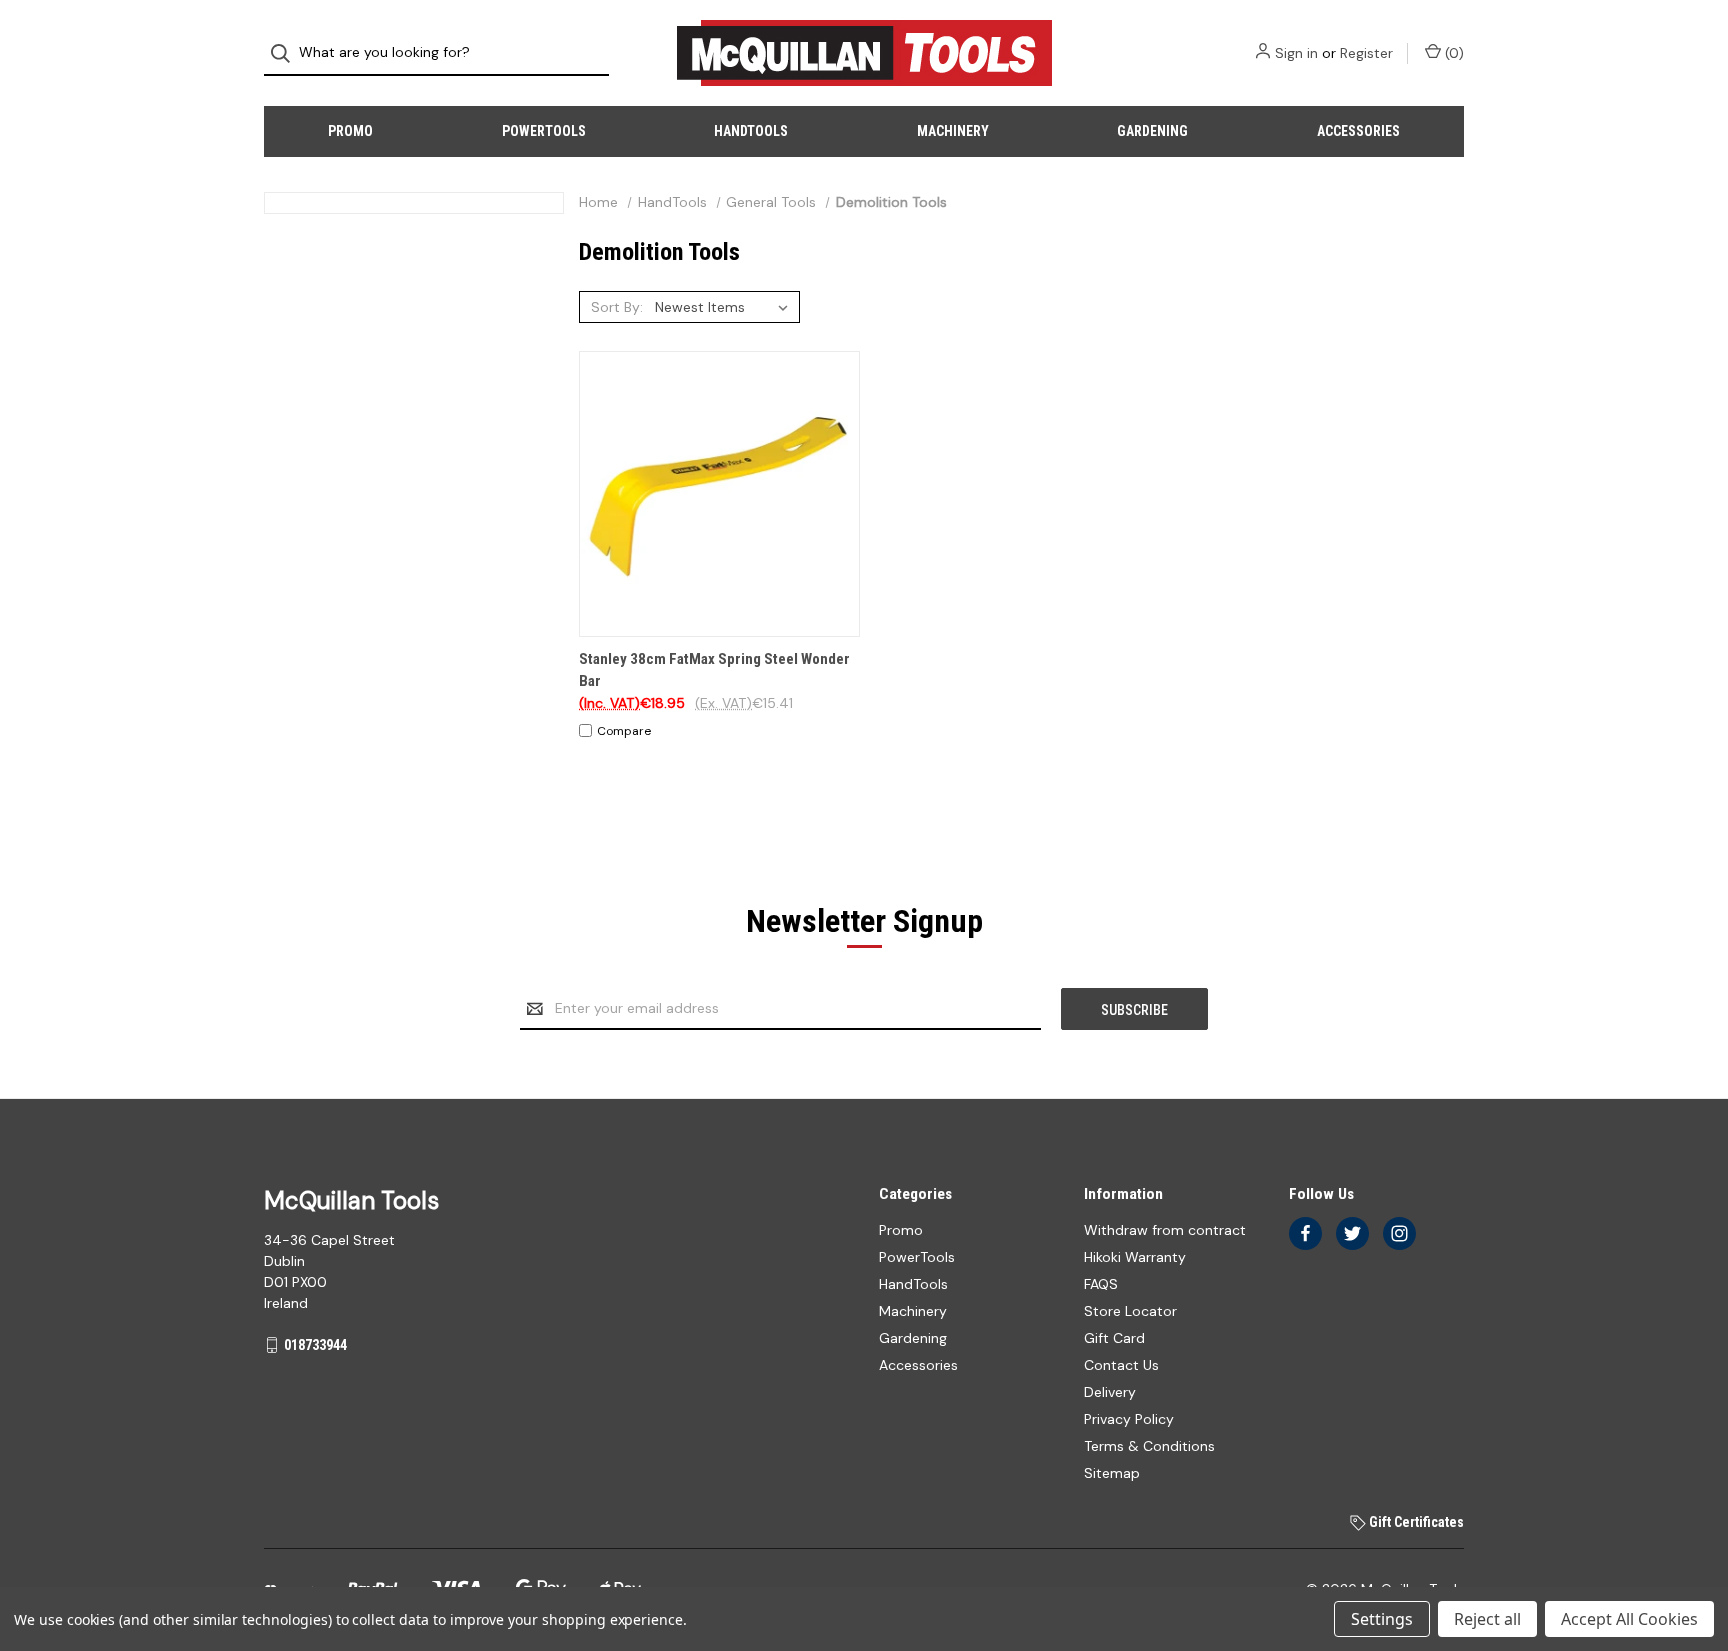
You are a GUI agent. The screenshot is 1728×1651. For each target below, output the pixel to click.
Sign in (1296, 53)
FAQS (1101, 1284)
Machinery (953, 131)
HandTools (751, 131)
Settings (1382, 1619)
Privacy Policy (1129, 1419)
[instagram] (1399, 1233)
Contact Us (1121, 1365)
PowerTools (544, 131)
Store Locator (1130, 1311)
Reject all (1487, 1619)
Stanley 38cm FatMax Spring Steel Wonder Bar (714, 670)
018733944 (315, 1345)
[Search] (286, 53)
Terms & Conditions (1149, 1446)
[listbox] (725, 307)
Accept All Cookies (1629, 1619)
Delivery (1110, 1392)
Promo (350, 131)
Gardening (1152, 131)
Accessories (1358, 131)
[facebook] (1305, 1233)
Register (1366, 53)
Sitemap (1112, 1473)
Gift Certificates (1415, 1522)
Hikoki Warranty (1135, 1257)
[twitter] (1352, 1233)
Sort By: (617, 307)
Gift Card (1114, 1338)
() (1452, 53)
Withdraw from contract (1165, 1230)
